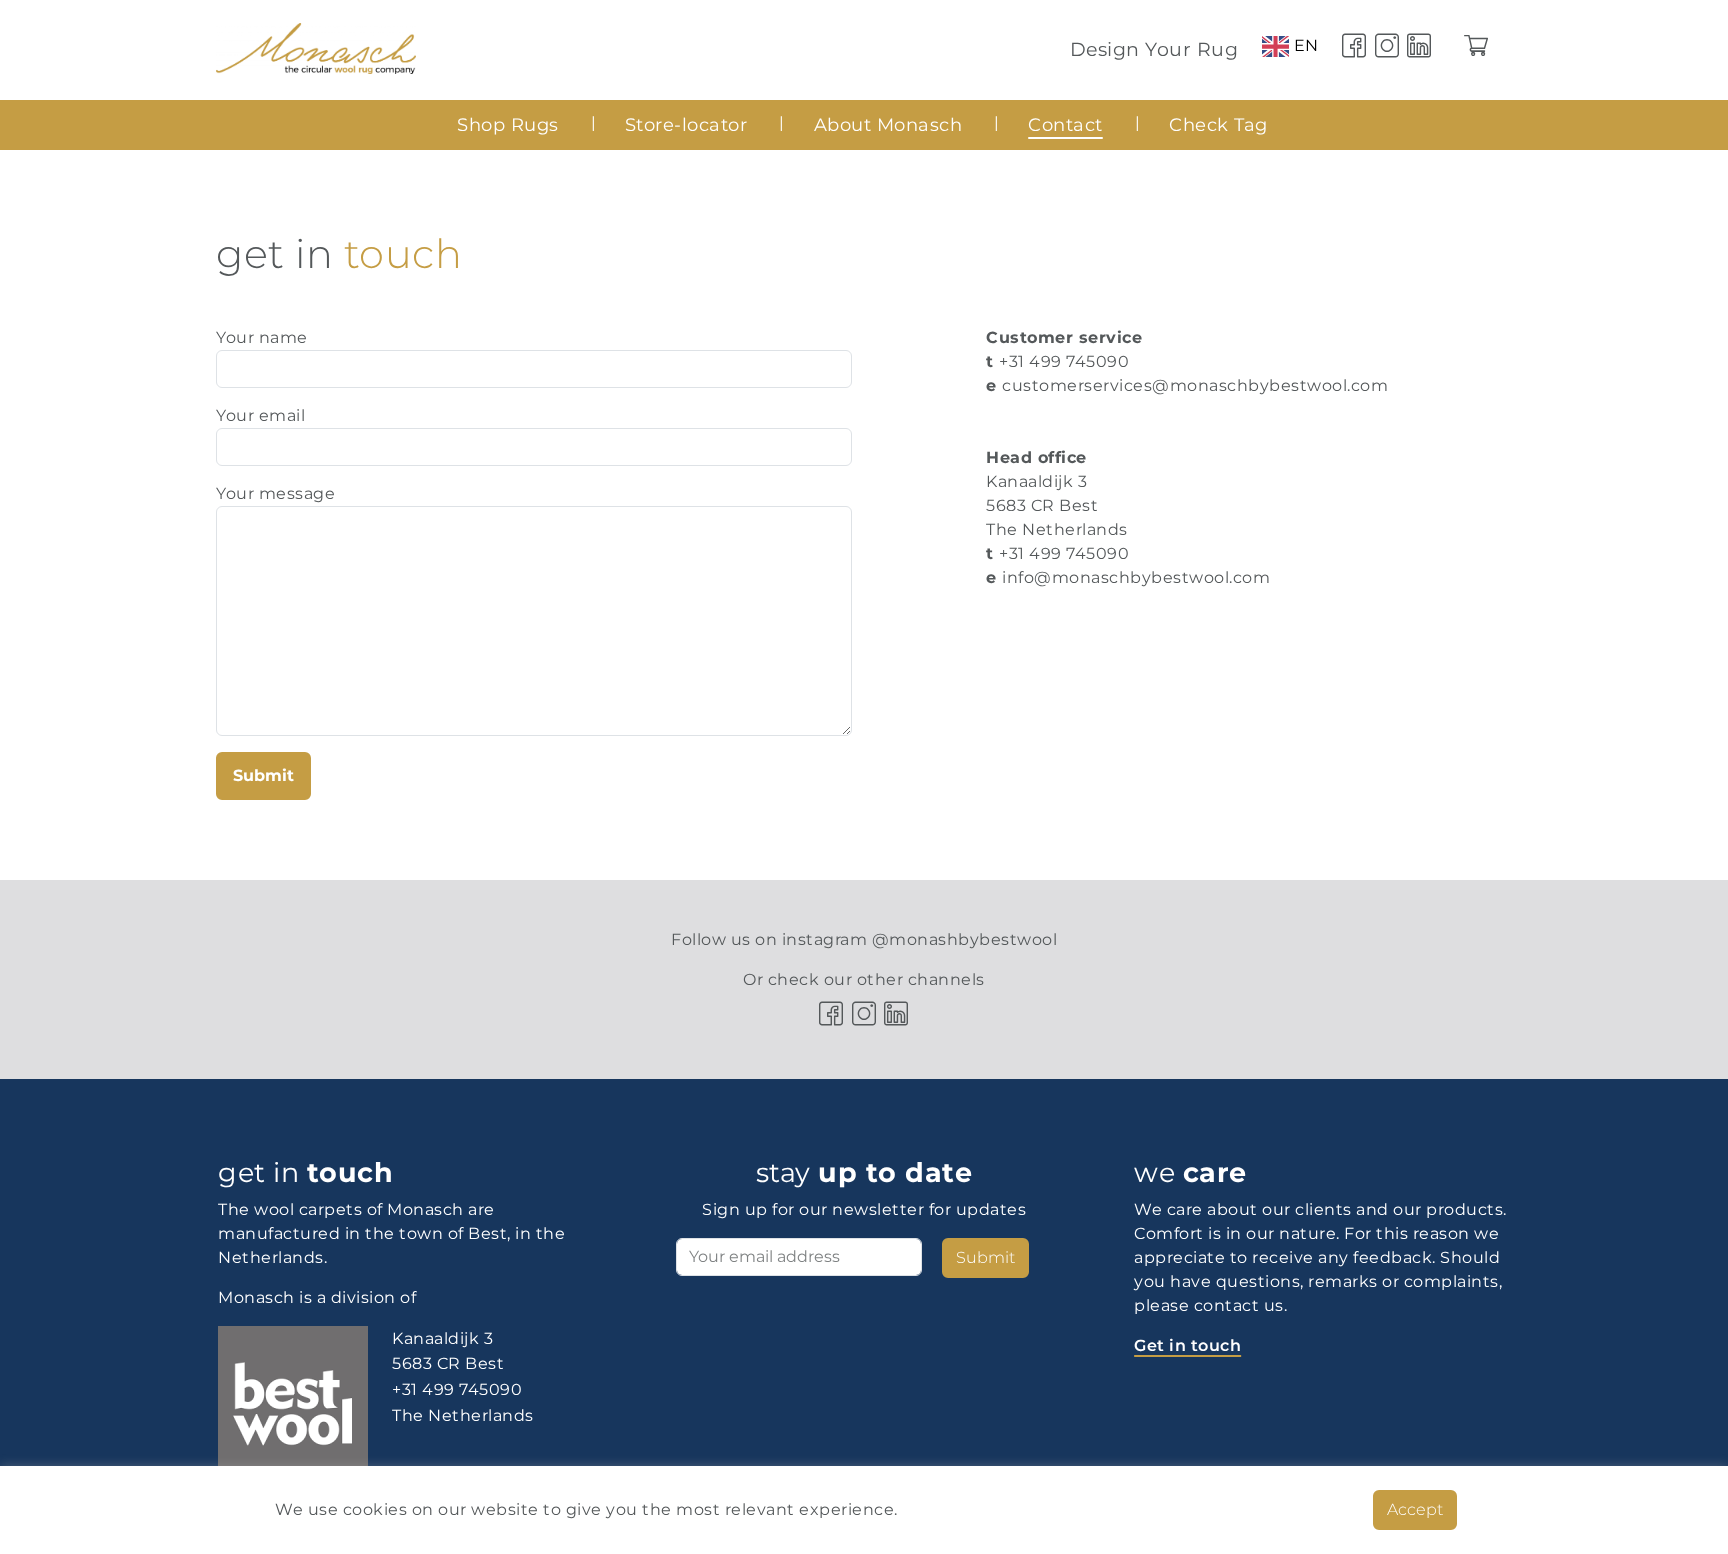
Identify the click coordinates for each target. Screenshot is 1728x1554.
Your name (262, 337)
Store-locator (686, 124)
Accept (1415, 1509)
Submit (263, 775)
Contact (1065, 124)
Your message (275, 493)
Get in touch (1187, 1345)
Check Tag (1218, 124)
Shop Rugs (508, 124)
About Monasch (888, 124)
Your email (260, 415)
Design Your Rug (1154, 49)
